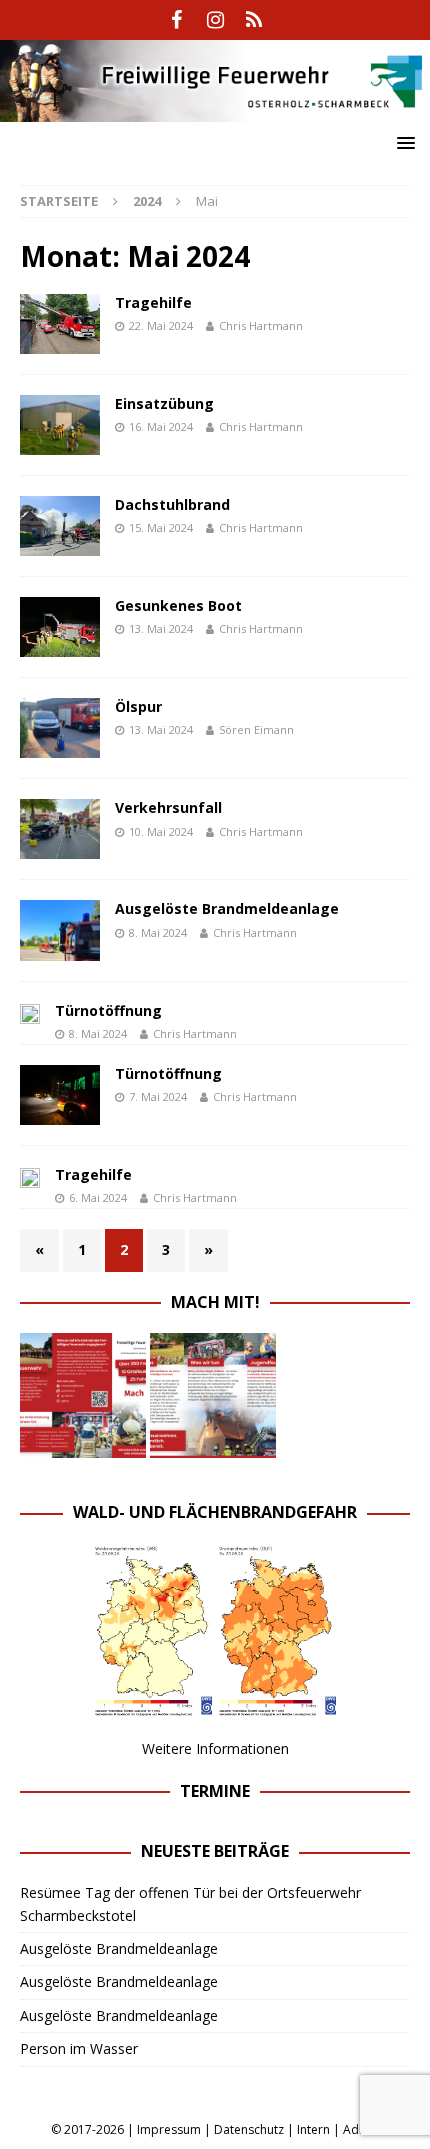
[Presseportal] (254, 20)
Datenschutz (249, 2129)
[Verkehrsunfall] (60, 829)
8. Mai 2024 (158, 932)
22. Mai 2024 (161, 325)
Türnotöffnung (108, 1010)
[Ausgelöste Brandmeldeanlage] (60, 930)
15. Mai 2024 (161, 527)
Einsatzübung (164, 403)
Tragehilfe (153, 302)
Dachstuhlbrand (172, 504)
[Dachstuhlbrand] (60, 526)
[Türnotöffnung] (30, 1013)
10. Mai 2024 (161, 831)
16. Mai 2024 (161, 426)
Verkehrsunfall (168, 807)
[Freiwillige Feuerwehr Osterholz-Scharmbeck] (215, 110)
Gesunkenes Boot (178, 605)
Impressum (169, 2129)
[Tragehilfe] (60, 324)
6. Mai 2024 (98, 1197)
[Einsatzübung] (60, 425)
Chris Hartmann (261, 325)
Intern (313, 2129)
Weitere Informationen (215, 1748)
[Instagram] (215, 20)
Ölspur (138, 706)
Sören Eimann (256, 729)
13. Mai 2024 (161, 628)
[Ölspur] (60, 728)
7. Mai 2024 (158, 1096)
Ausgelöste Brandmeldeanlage (227, 908)
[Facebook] (176, 20)
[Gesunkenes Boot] (60, 627)
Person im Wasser (79, 2048)
